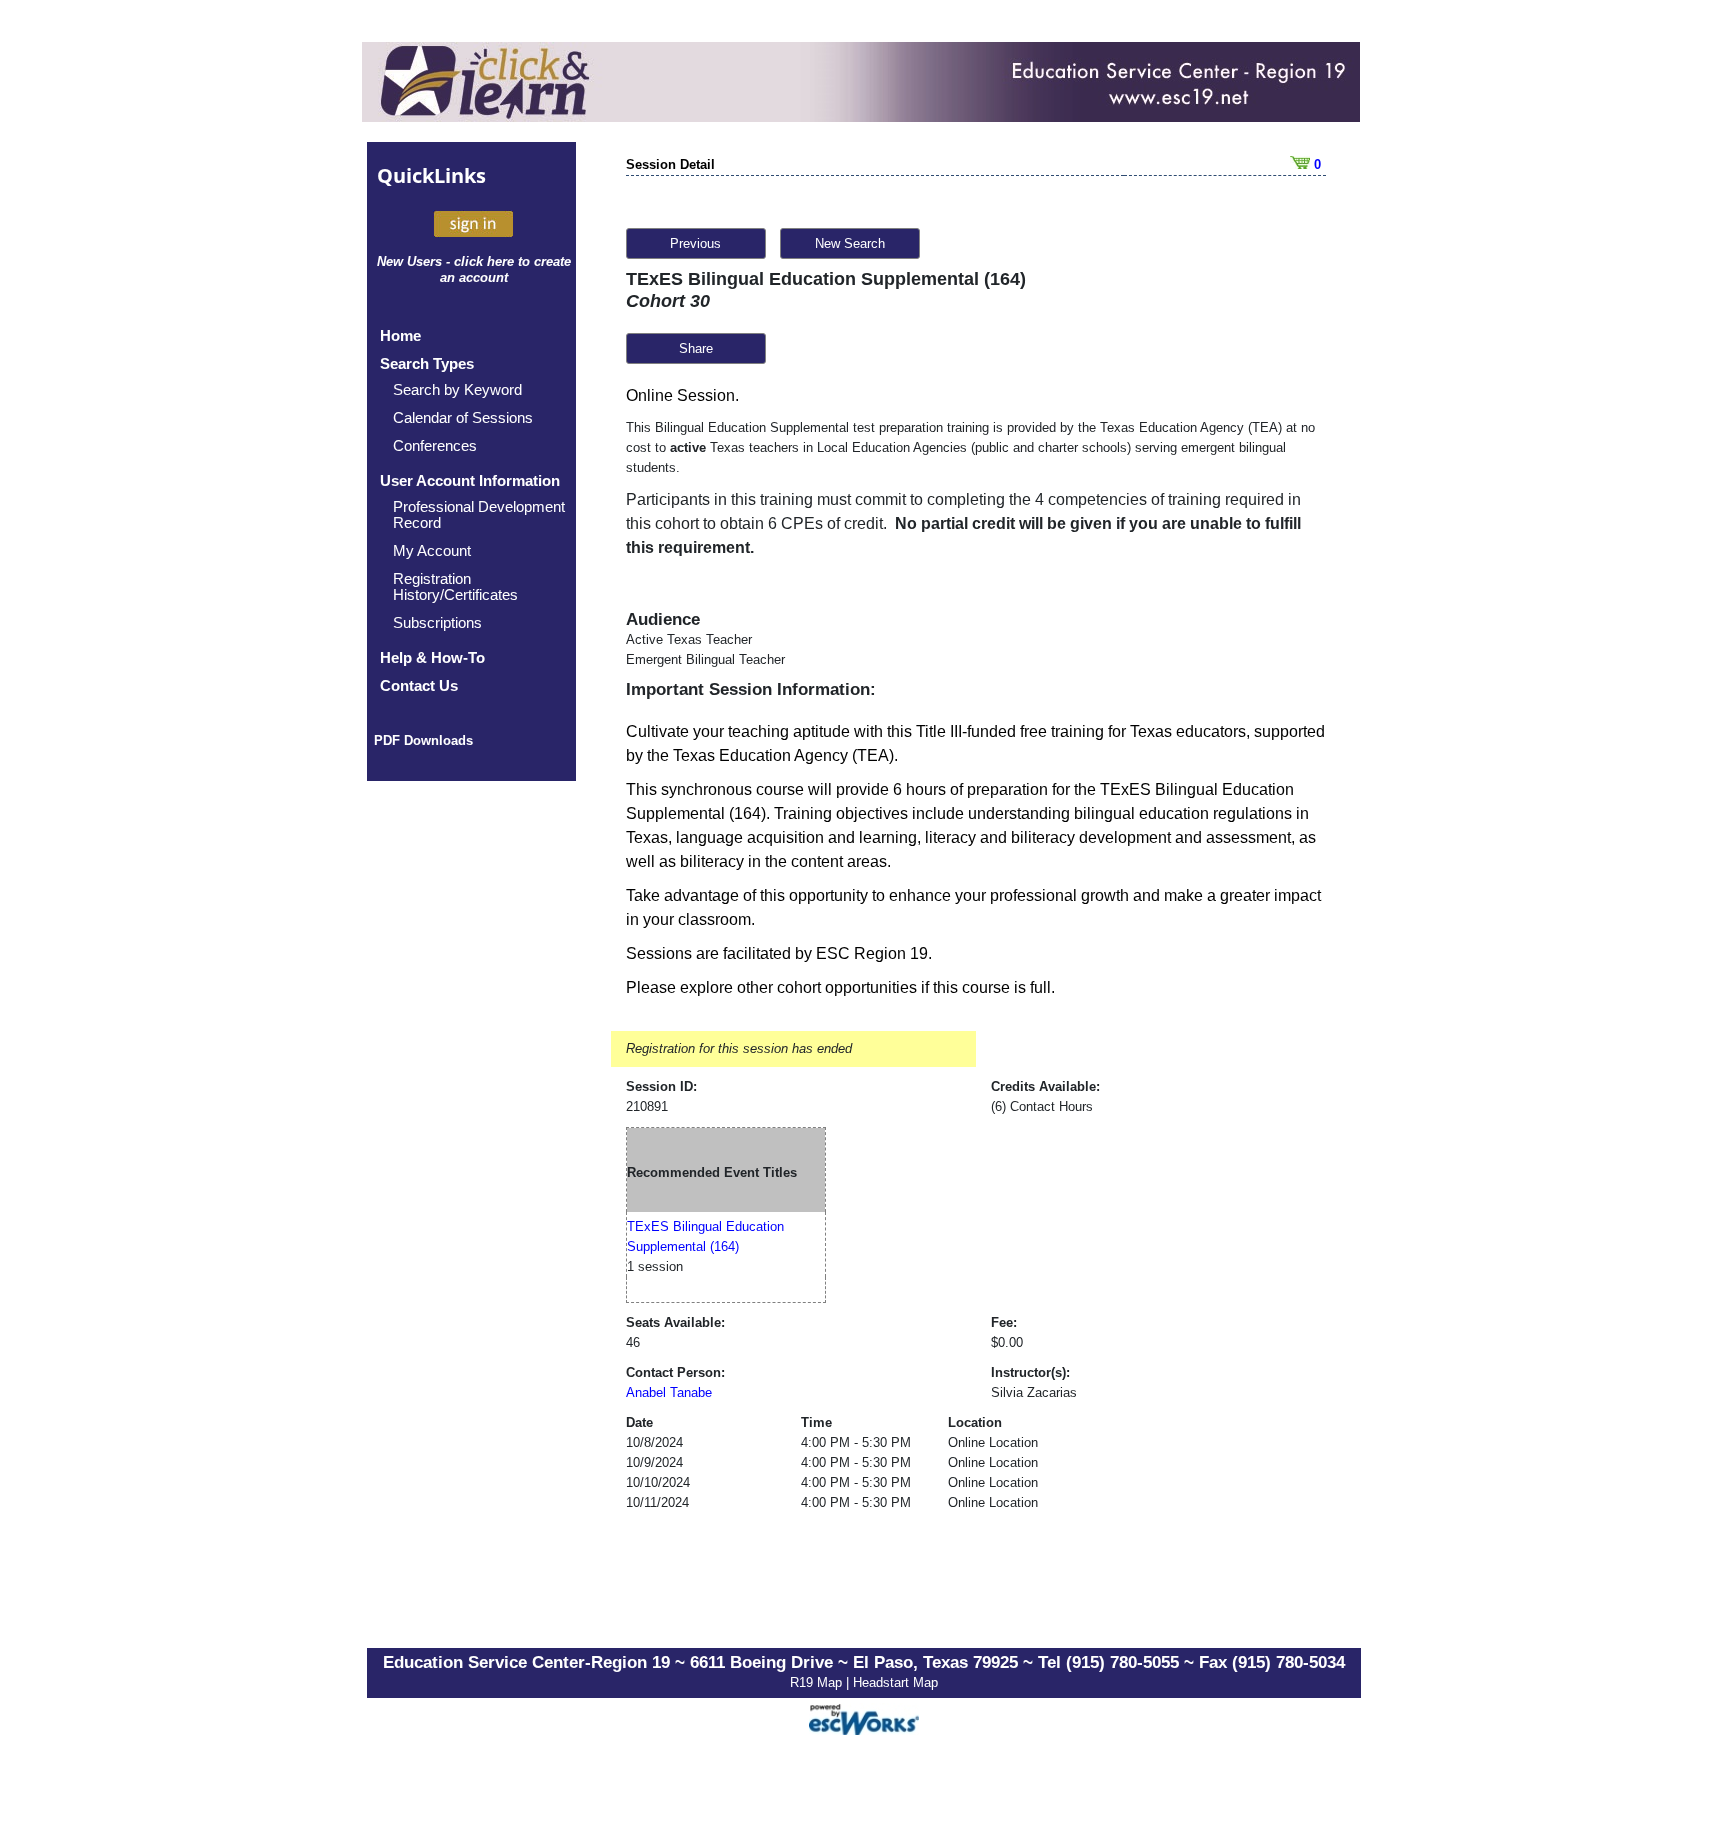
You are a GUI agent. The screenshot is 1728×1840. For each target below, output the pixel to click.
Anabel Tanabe (669, 1392)
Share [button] (696, 348)
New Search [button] (850, 243)
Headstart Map (895, 1682)
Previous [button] (695, 243)
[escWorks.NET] (864, 1717)
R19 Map (818, 1682)
